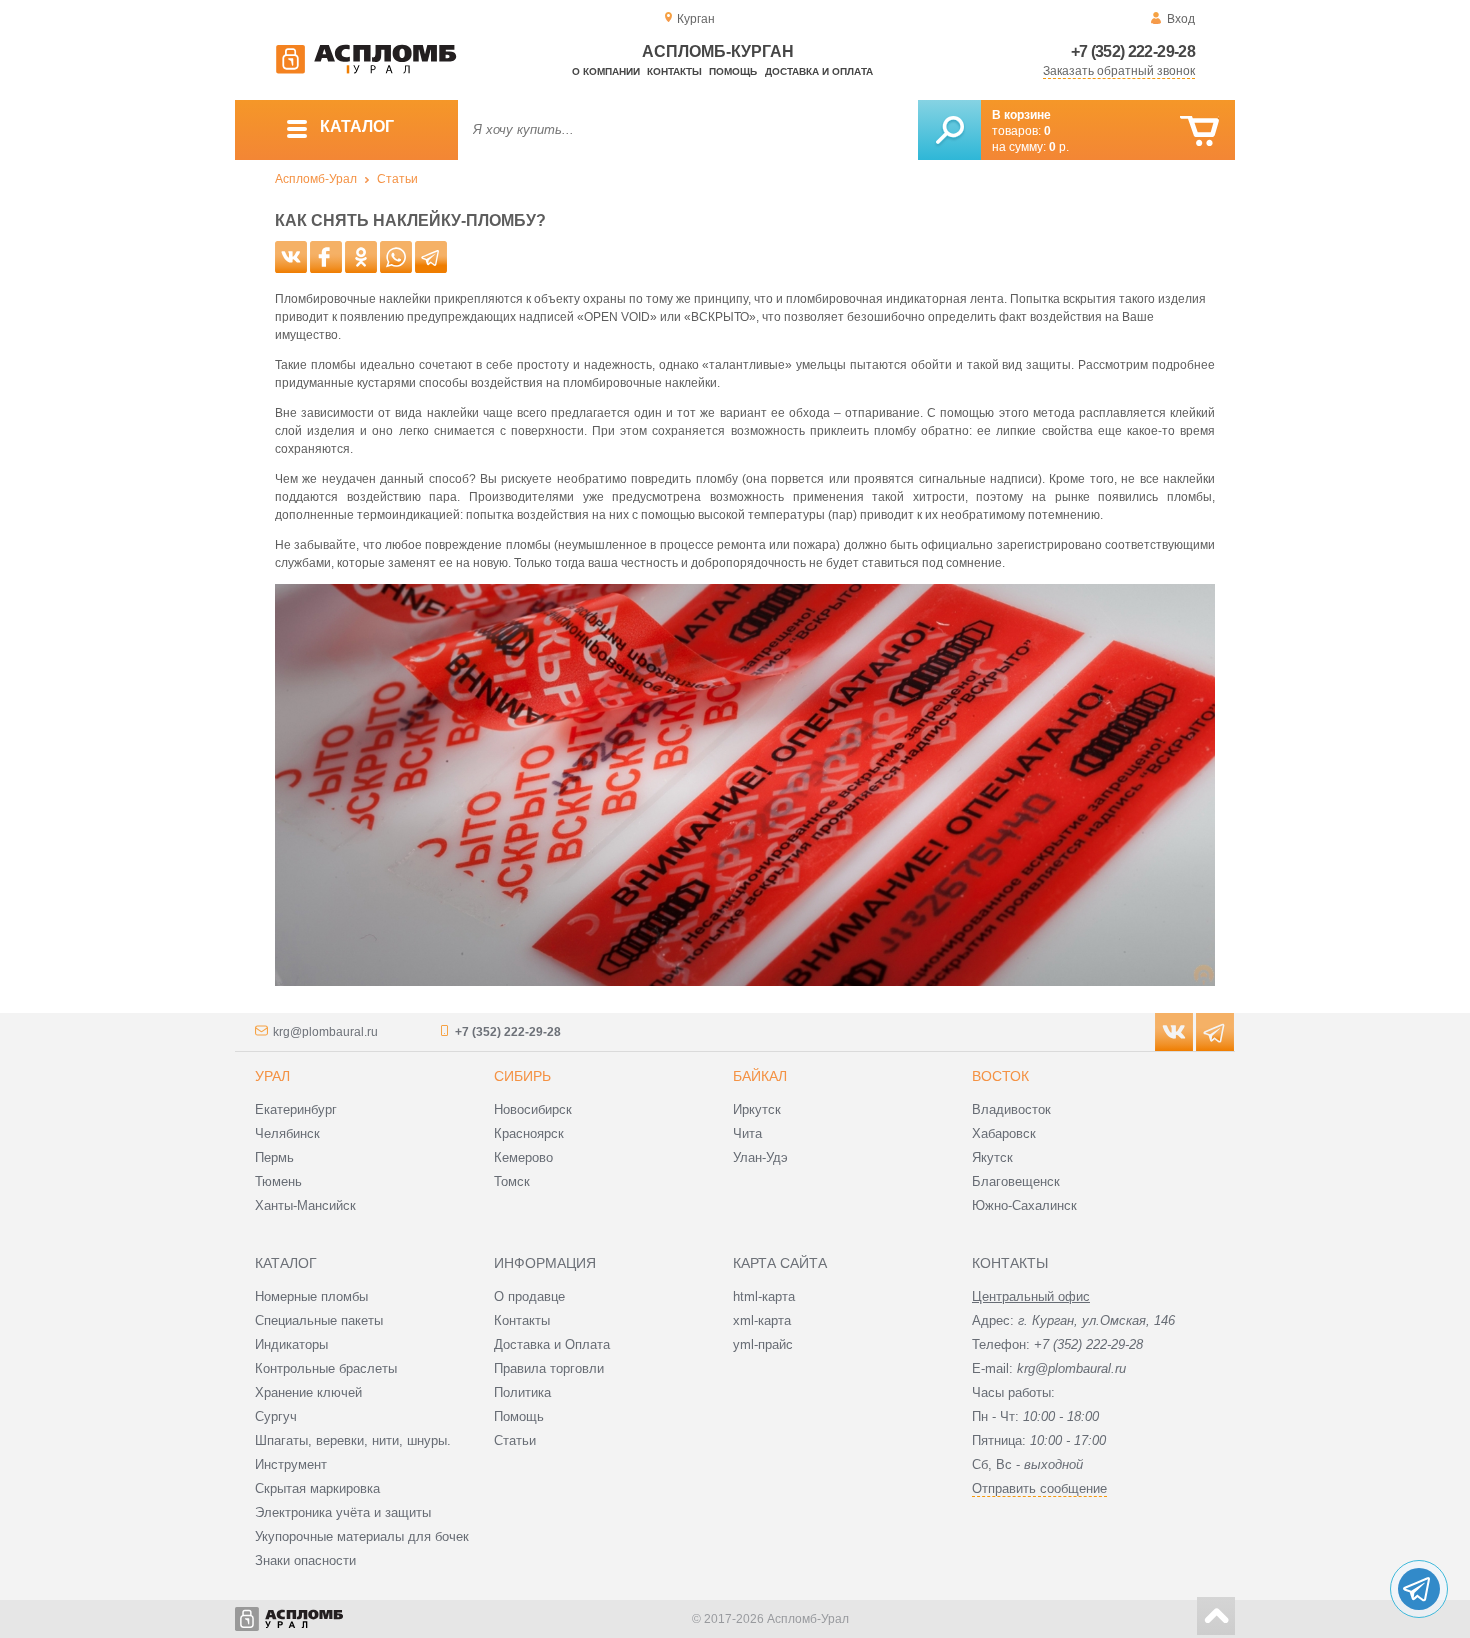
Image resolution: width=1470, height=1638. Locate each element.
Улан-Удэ (760, 1157)
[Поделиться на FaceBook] (326, 257)
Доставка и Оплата (552, 1344)
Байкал (760, 1076)
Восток (1000, 1076)
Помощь (733, 71)
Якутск (992, 1157)
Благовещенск (1016, 1181)
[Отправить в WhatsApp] (396, 257)
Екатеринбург (296, 1109)
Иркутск (757, 1109)
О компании (606, 71)
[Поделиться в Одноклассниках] (361, 257)
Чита (747, 1133)
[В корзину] (1199, 131)
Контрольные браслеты (326, 1368)
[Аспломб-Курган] (366, 70)
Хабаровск (1004, 1133)
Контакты (674, 71)
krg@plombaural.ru (325, 1032)
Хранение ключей (308, 1392)
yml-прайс (763, 1344)
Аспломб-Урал (316, 179)
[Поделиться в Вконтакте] (291, 257)
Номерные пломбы (311, 1296)
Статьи (397, 179)
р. (1059, 147)
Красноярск (529, 1133)
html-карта (764, 1296)
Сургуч (276, 1416)
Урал (272, 1076)
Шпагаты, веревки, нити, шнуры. (353, 1440)
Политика (522, 1392)
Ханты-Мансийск (305, 1205)
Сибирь (522, 1076)
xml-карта (762, 1320)
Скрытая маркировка (317, 1488)
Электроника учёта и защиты (343, 1512)
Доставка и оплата (819, 71)
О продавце (529, 1296)
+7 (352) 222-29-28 (1133, 51)
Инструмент (291, 1464)
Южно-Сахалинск (1024, 1205)
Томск (512, 1181)
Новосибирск (533, 1109)
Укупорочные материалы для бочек (362, 1536)
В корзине (1021, 115)
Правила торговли (549, 1368)
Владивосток (1011, 1109)
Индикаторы (291, 1344)
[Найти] (949, 130)
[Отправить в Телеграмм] (431, 257)
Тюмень (278, 1181)
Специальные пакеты (319, 1320)
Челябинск (287, 1133)
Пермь (274, 1157)
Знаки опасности (305, 1560)
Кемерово (523, 1157)
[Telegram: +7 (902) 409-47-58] (1419, 1589)
